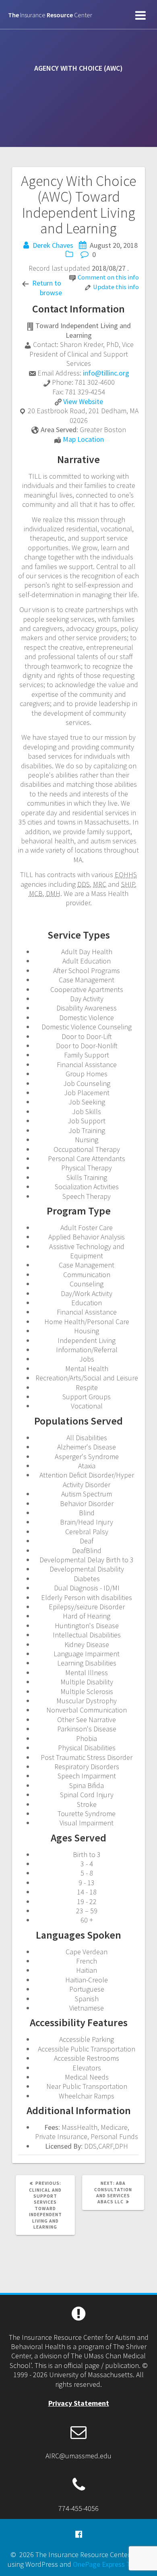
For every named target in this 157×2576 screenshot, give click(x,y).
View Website (83, 401)
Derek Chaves (53, 245)
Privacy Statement (79, 2403)
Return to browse (47, 288)
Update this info (116, 287)
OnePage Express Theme (110, 2564)
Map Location (83, 439)
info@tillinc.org (106, 373)
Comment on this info (108, 277)
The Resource (50, 15)
